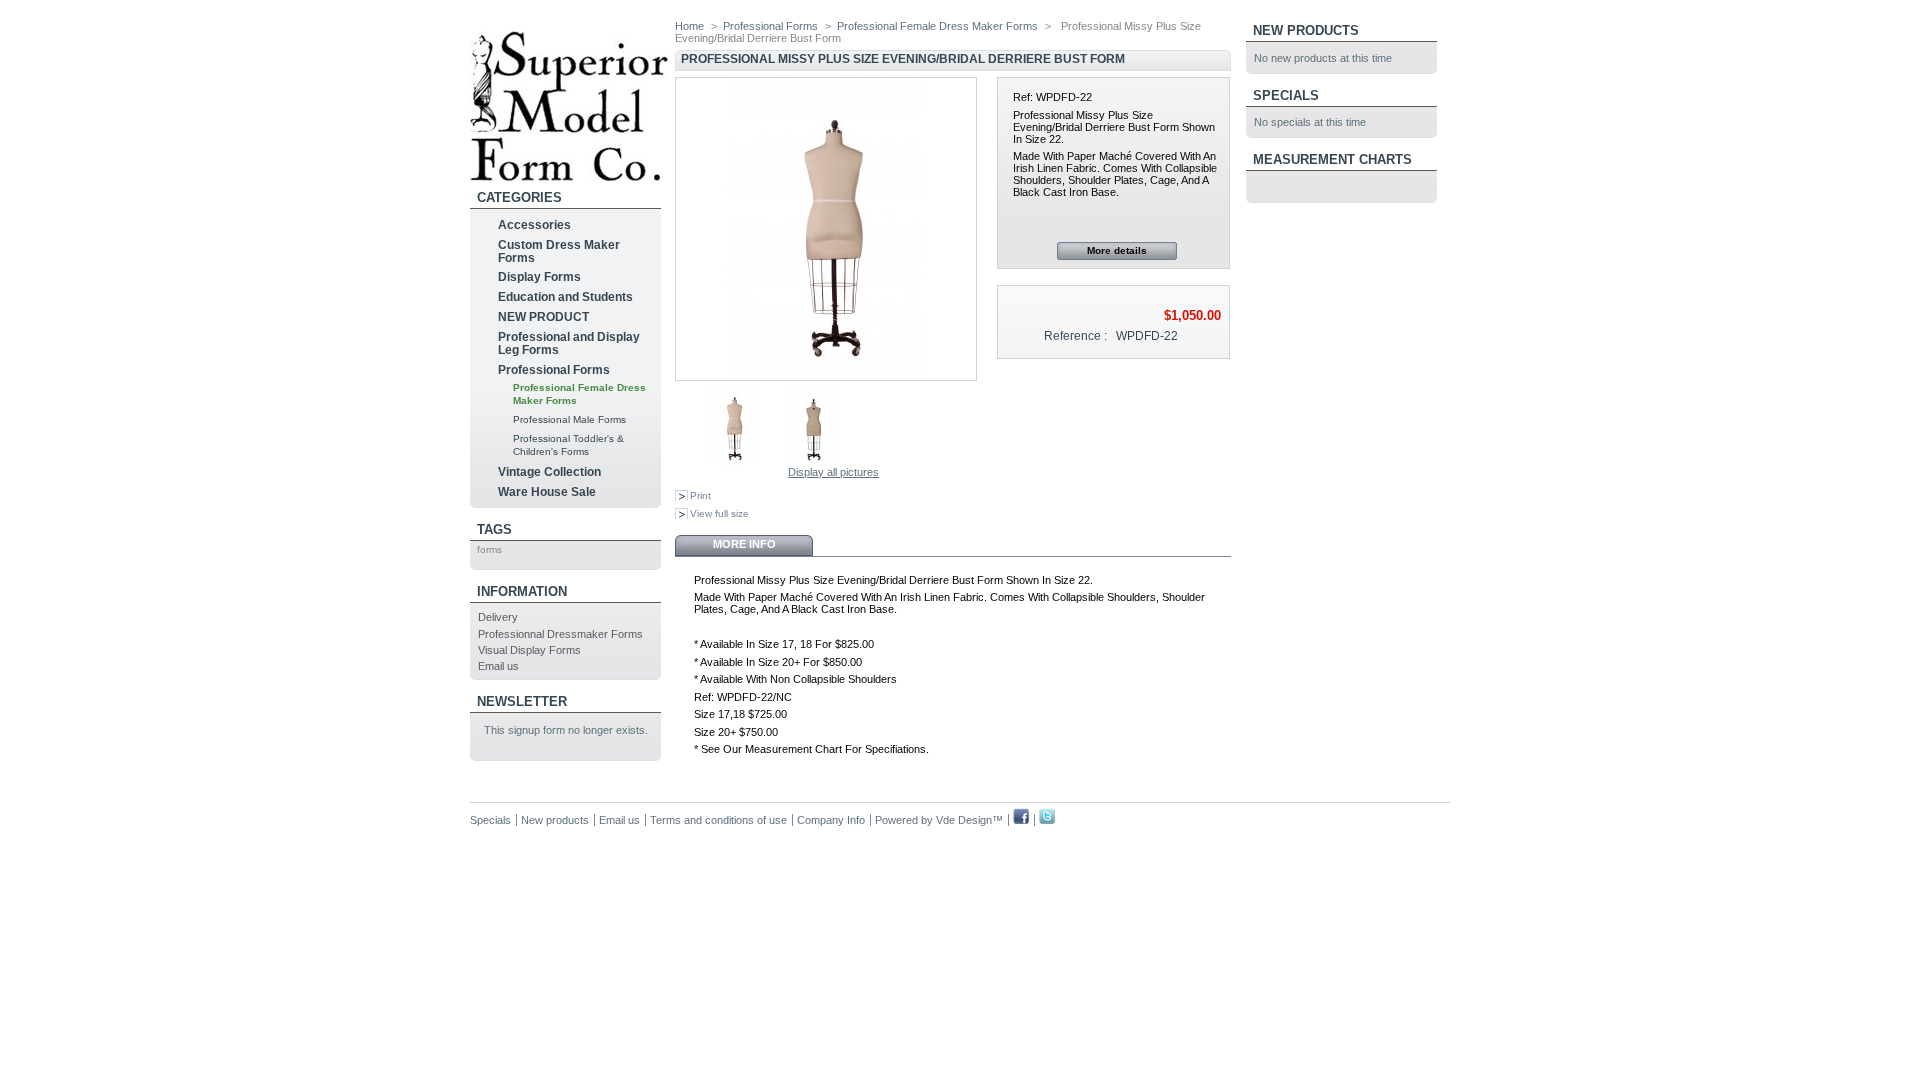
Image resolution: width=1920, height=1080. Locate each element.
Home (689, 26)
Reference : (1075, 336)
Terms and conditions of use (718, 820)
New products (1306, 30)
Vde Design (964, 820)
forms (489, 549)
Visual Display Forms (529, 650)
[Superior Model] (569, 173)
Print (700, 495)
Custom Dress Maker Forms (559, 251)
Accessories (534, 225)
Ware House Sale (547, 492)
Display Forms (539, 277)
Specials (1286, 95)
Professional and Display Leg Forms (569, 343)
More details (1117, 250)
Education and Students (565, 297)
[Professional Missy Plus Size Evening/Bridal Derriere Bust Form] (733, 462)
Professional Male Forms (569, 419)
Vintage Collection (549, 472)
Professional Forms (554, 370)
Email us (498, 666)
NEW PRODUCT (543, 317)
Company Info (831, 820)
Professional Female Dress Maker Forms (937, 26)
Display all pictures (833, 472)
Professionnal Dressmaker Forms (560, 634)
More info (744, 544)
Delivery (498, 617)
